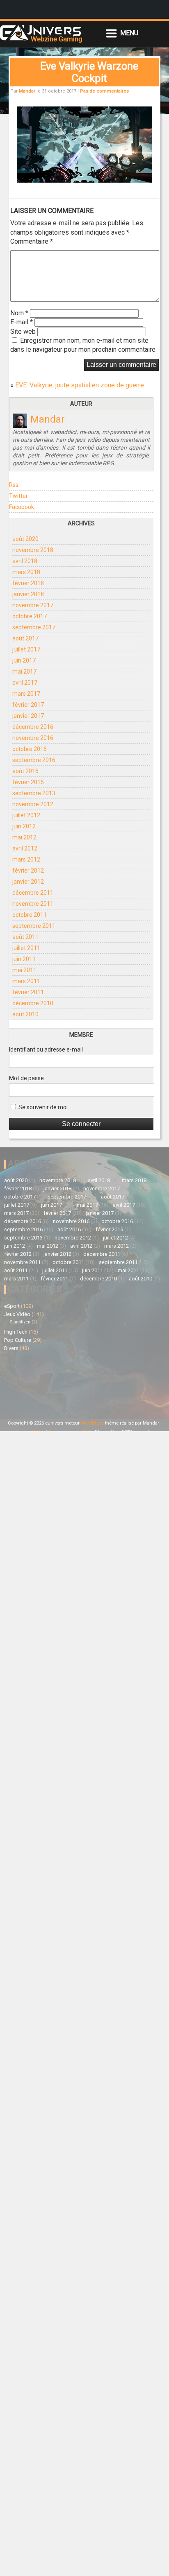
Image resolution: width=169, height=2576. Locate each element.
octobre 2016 (30, 749)
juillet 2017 (26, 649)
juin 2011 (24, 959)
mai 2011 (24, 970)
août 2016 (25, 771)
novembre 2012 (33, 804)
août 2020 (25, 539)
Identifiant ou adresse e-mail (46, 1049)
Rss (14, 485)
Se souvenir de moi (42, 1107)
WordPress (92, 1423)
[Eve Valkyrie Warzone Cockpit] (84, 180)
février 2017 (28, 705)
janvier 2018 (28, 594)
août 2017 (25, 638)
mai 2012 (24, 837)
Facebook (22, 507)
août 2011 (25, 937)
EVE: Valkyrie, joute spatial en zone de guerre (80, 385)
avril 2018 (25, 561)
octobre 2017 (30, 616)
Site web (23, 331)
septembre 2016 (34, 760)
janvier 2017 (28, 716)
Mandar (27, 91)
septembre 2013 (34, 793)
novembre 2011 (33, 904)
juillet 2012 (26, 815)
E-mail (22, 322)
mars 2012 (26, 859)
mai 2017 (24, 672)
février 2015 (28, 782)
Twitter (18, 496)
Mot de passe (26, 1078)
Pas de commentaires (104, 91)
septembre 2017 (34, 627)
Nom (19, 313)
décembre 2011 (33, 893)
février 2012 (28, 871)
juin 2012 (24, 826)
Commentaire (32, 241)
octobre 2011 (30, 915)
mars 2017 (26, 694)
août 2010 (25, 1014)
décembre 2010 (33, 1003)
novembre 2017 (33, 605)
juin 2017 (24, 660)
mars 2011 (26, 981)
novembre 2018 (33, 550)
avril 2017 (25, 683)
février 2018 (28, 583)
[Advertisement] (44, 1384)
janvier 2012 (28, 882)
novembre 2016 (33, 738)
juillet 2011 (26, 948)
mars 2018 (26, 572)
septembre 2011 (34, 926)
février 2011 (28, 992)
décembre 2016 (33, 727)
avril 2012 (25, 848)
